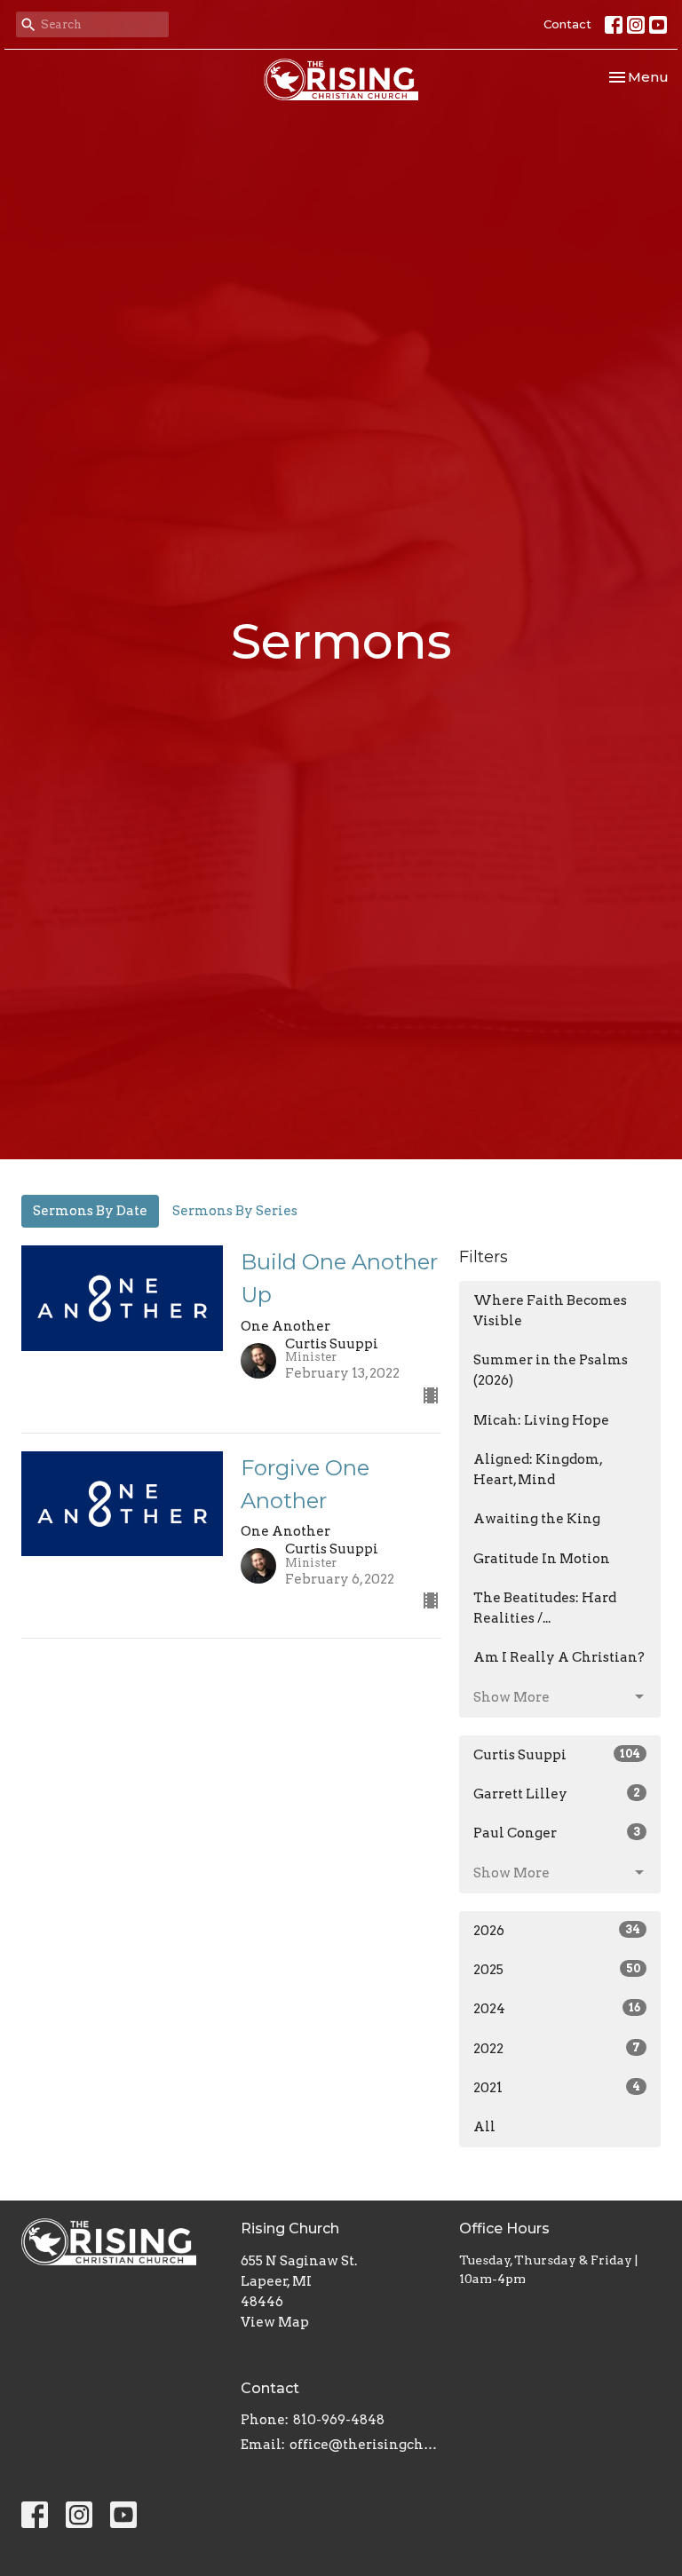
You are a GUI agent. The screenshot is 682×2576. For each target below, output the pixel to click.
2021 (557, 2088)
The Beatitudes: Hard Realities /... (545, 1608)
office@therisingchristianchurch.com (366, 2445)
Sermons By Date (90, 1211)
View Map (275, 2322)
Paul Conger (557, 1833)
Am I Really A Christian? (559, 1657)
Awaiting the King (537, 1519)
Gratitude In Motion (542, 1559)
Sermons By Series (235, 1211)
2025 (557, 1970)
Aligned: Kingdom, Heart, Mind (538, 1470)
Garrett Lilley (557, 1794)
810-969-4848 (339, 2420)
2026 (557, 1931)
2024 (557, 2009)
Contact (567, 24)
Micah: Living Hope (541, 1420)
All (484, 2127)
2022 (557, 2049)
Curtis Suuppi (557, 1755)
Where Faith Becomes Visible (550, 1311)
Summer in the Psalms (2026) (551, 1370)
